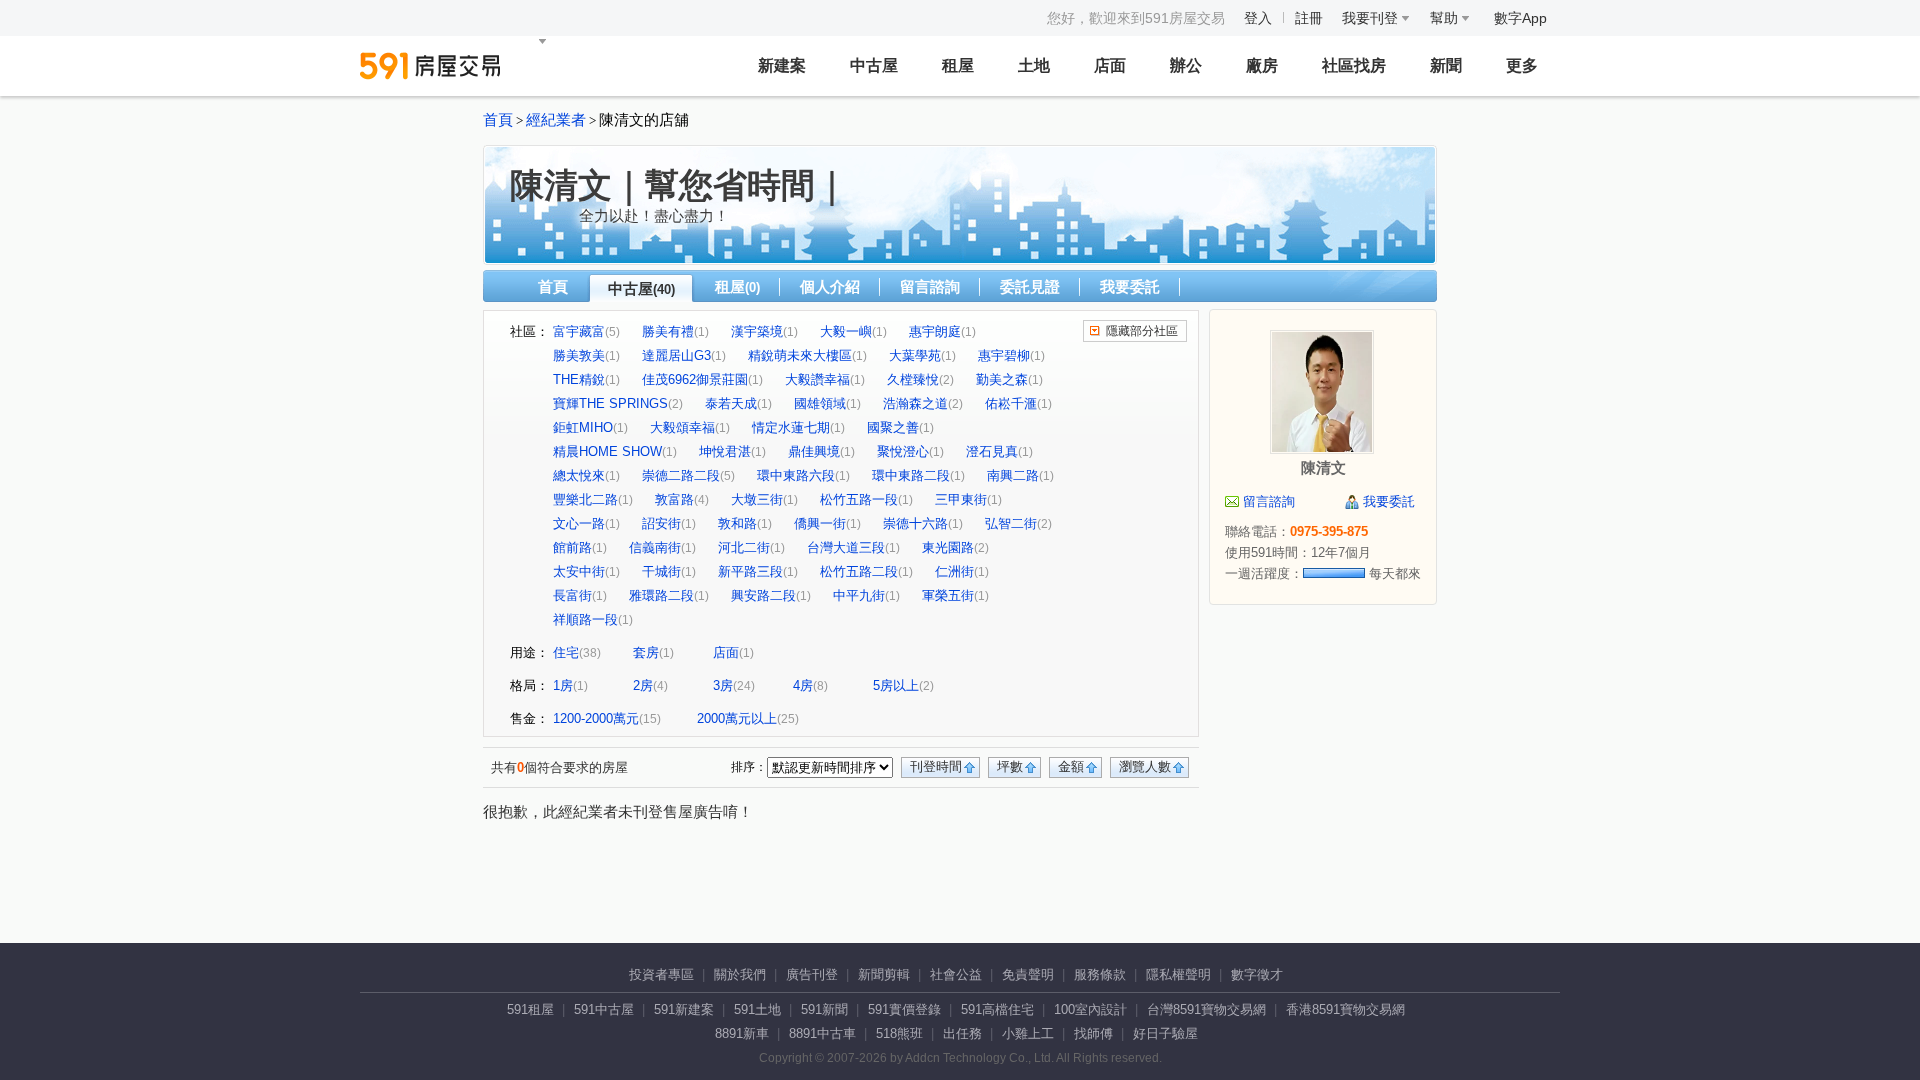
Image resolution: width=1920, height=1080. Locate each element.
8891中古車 (822, 1033)
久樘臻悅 (913, 379)
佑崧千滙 (1011, 403)
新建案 (782, 65)
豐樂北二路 (585, 499)
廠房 (1262, 65)
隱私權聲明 (1178, 974)
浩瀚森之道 (915, 403)
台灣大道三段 (846, 547)
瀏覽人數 (1145, 766)
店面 (1110, 65)
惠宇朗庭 (935, 331)
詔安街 (661, 523)
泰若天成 (731, 403)
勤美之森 (1002, 379)
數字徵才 (1257, 974)
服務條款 (1100, 974)
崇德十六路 (915, 523)
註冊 (1309, 18)
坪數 (1010, 766)
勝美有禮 (668, 331)
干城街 (661, 571)
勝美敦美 (579, 355)
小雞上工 (1028, 1033)
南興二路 (1013, 475)
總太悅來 (579, 475)
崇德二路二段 (681, 475)
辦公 (1186, 65)
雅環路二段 (661, 595)
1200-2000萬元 (596, 718)
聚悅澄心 (903, 451)
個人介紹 (830, 286)
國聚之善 (893, 427)
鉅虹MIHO (583, 427)
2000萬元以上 (737, 718)
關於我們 (740, 974)
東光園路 (948, 547)
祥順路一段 (585, 619)
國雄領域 (820, 403)
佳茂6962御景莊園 (695, 379)
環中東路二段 (911, 475)
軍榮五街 (948, 595)
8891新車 (742, 1033)
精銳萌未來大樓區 (800, 355)
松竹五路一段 (859, 499)
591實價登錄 (904, 1009)
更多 (1522, 65)
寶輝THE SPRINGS (610, 403)
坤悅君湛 (725, 451)
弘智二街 (1011, 523)
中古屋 (874, 65)
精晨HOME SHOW (607, 451)
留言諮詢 (930, 286)
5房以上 (896, 685)
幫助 (1446, 18)
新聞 (1446, 65)
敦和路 (737, 523)
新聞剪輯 (884, 974)
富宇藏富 (579, 331)
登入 (1258, 18)
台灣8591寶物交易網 (1206, 1009)
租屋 (958, 65)
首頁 (498, 120)
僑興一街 (820, 523)
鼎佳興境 (814, 451)
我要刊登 (1372, 18)
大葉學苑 (915, 355)
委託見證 (1030, 286)
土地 (1034, 65)
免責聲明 (1028, 974)
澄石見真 (992, 451)
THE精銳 (579, 379)
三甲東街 (961, 499)
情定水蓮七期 (791, 427)
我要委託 (1130, 286)
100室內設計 (1090, 1009)
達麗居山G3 (676, 355)
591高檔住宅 (997, 1009)
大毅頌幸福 (682, 427)
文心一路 (579, 523)
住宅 (566, 652)
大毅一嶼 (846, 331)
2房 (643, 685)
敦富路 (674, 499)
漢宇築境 (757, 331)
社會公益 (956, 974)
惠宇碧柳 (1004, 355)
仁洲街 (954, 571)
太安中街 (579, 571)
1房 (563, 685)
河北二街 (744, 547)
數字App (1520, 18)
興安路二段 (763, 595)
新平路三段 (750, 571)
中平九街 (859, 595)
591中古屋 (604, 1009)
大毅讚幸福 (817, 379)
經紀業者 (556, 120)
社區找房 (1354, 65)
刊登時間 (936, 766)
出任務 (962, 1033)
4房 (803, 685)
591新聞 (824, 1009)
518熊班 (899, 1033)
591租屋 (530, 1009)
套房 (646, 652)
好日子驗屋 (1165, 1033)
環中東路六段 (796, 475)
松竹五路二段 (859, 571)
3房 (723, 685)
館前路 (572, 547)
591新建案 (684, 1009)
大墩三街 (757, 499)
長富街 (572, 595)
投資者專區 (661, 974)
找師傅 (1093, 1033)
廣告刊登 (812, 974)
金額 (1071, 766)
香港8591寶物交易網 (1345, 1009)
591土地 (757, 1009)
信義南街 (655, 547)
